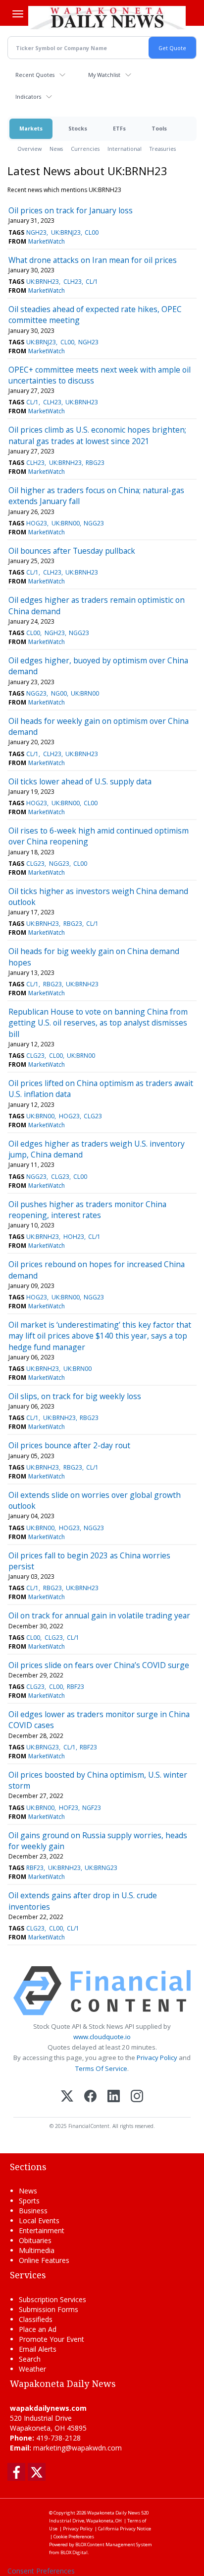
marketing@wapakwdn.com (77, 2448)
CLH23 (73, 282)
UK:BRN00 (66, 523)
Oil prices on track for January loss (71, 210)
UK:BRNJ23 (66, 232)
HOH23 (74, 1237)
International (125, 149)
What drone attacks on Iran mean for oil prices (93, 260)
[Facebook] (90, 2097)
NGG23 (94, 523)
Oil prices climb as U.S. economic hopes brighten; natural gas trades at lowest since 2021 (97, 435)
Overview (29, 149)
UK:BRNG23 (43, 1747)
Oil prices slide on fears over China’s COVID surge (99, 1665)
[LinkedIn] (114, 2097)
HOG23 (37, 523)
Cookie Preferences (74, 2537)
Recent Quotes (35, 75)
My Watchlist (104, 75)
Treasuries (163, 149)
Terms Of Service (101, 2068)
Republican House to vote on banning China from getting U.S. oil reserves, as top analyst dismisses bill (98, 1023)
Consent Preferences (41, 2571)
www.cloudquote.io (102, 2037)
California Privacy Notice (125, 2529)
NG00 (59, 693)
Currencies (85, 149)
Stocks (78, 128)
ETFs (119, 128)
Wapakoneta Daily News (114, 2513)
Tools (159, 128)
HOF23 (69, 1808)
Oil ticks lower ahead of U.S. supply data (80, 781)
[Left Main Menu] (18, 14)
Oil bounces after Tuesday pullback (72, 551)
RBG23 (95, 463)
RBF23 (76, 1687)
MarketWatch (47, 241)
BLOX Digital (74, 2552)
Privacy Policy (157, 2058)
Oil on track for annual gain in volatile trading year (99, 1615)
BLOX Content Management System (114, 2544)
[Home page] (107, 17)
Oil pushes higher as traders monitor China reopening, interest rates (87, 1210)
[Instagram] (137, 2097)
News (56, 149)
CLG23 (35, 864)
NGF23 (92, 1808)
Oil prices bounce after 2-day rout (69, 1445)
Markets (31, 128)
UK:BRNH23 (43, 282)
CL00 (92, 232)
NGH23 (36, 232)
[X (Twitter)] (67, 2097)
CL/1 (92, 282)
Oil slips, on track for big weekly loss (75, 1396)
